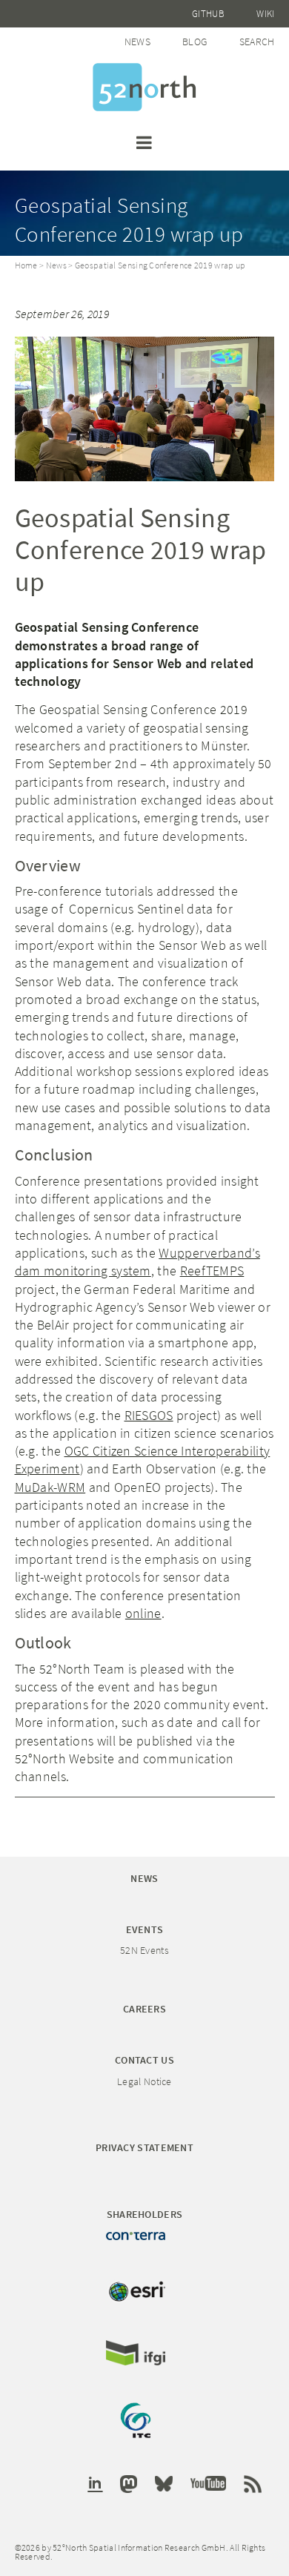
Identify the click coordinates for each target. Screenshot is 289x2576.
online (143, 1613)
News (137, 42)
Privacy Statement (144, 2147)
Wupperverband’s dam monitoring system (137, 1262)
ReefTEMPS (212, 1271)
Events (145, 1929)
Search (257, 42)
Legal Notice (144, 2081)
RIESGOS (149, 1415)
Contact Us (144, 2060)
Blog (195, 42)
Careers (144, 2009)
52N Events (144, 1950)
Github (208, 14)
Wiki (265, 14)
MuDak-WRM (50, 1487)
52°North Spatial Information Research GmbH (144, 87)
